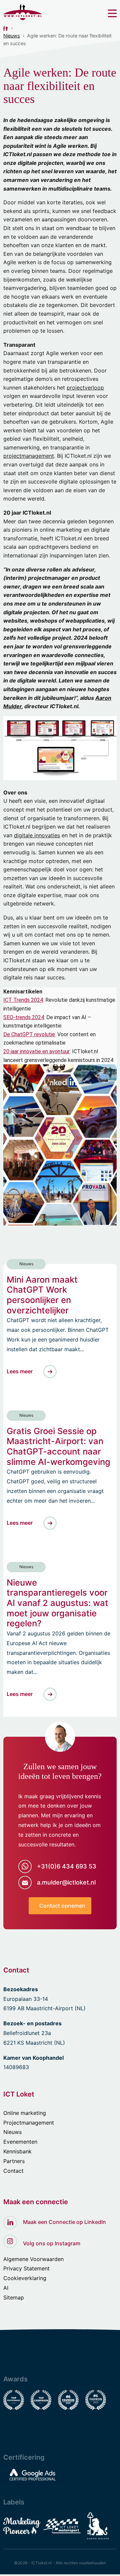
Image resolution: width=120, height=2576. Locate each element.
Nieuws (12, 36)
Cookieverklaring (25, 2278)
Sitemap (14, 2297)
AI (6, 2288)
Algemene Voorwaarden (33, 2259)
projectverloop (85, 388)
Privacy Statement (26, 2268)
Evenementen (20, 2142)
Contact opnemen (62, 1906)
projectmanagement (29, 456)
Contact (13, 2171)
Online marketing (25, 2113)
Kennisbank (17, 2151)
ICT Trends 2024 (23, 1000)
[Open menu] (112, 13)
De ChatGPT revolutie (29, 1034)
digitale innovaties (37, 835)
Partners (14, 2161)
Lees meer (20, 1371)
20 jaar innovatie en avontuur (36, 1051)
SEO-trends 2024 (24, 1017)
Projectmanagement (29, 2123)
